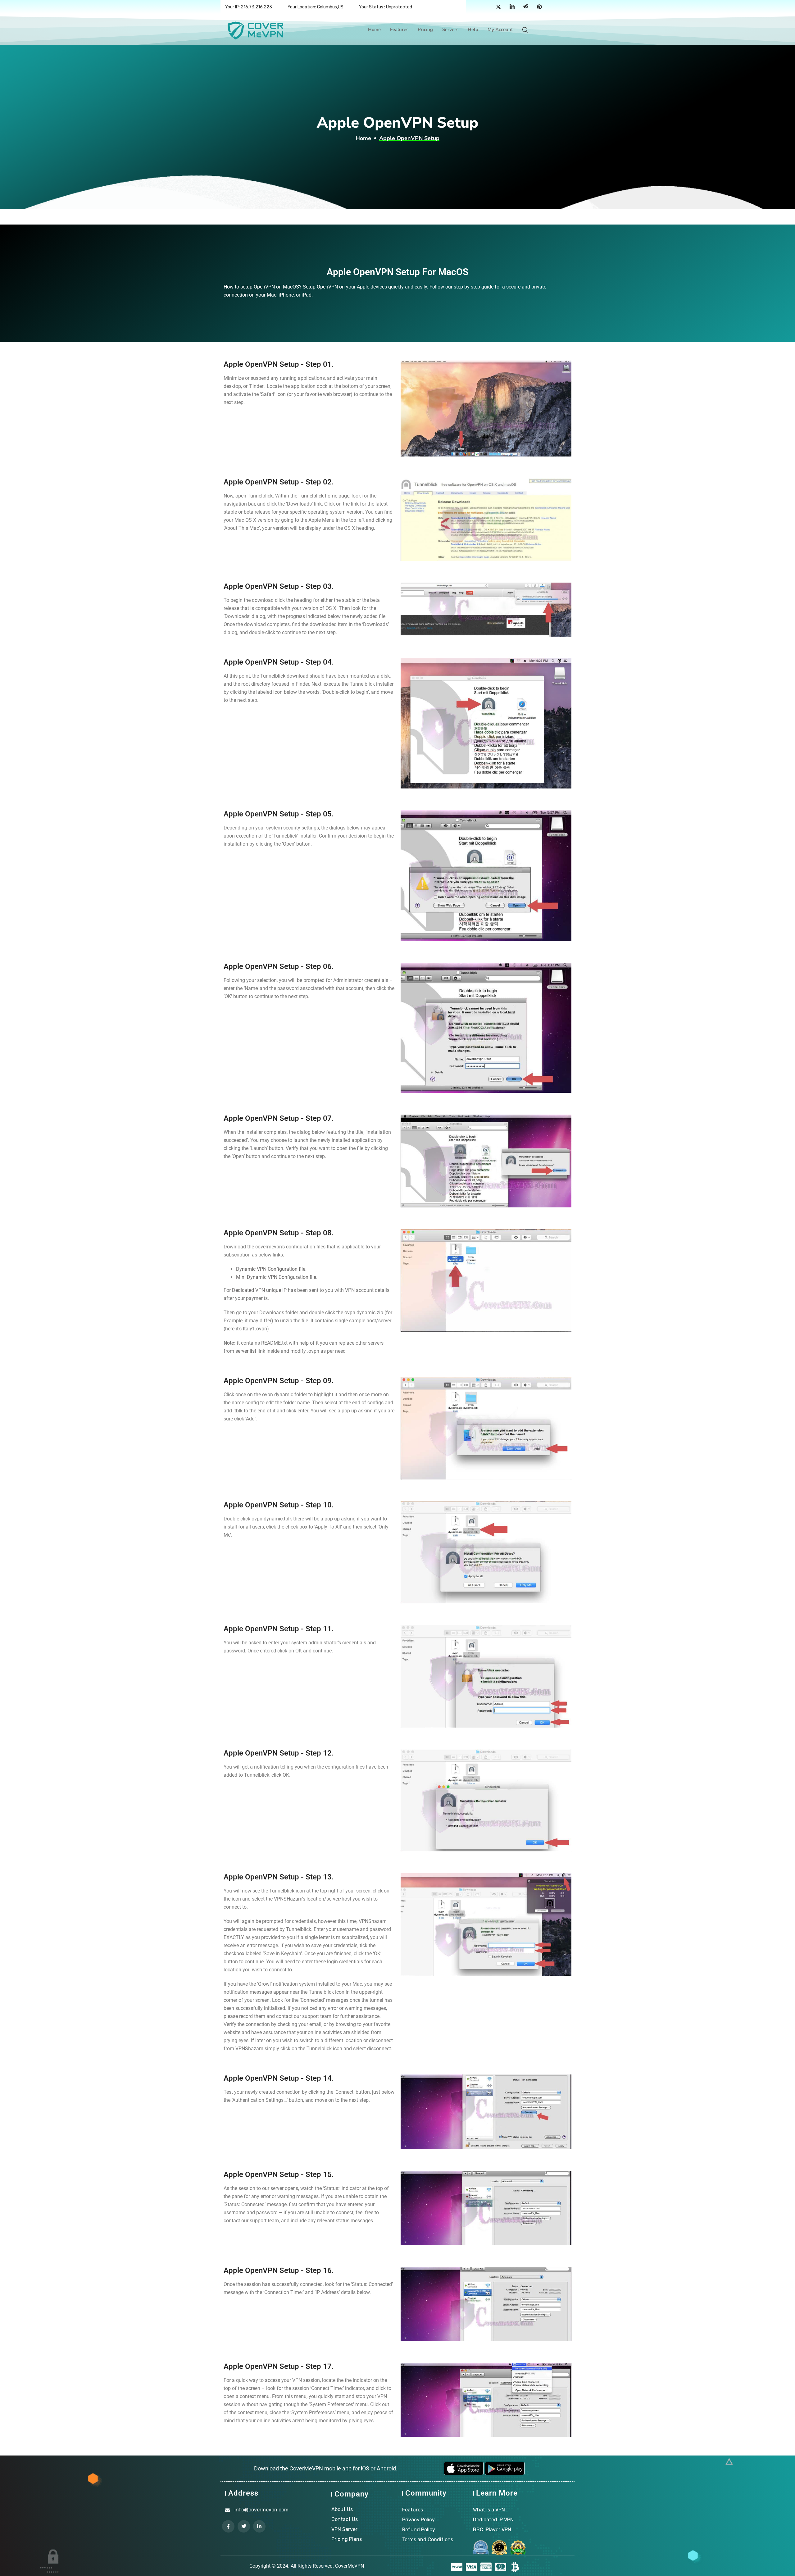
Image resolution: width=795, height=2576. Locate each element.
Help (473, 30)
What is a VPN (489, 2510)
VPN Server (344, 2529)
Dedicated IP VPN (493, 2520)
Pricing (425, 30)
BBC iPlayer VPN (492, 2530)
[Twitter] (498, 7)
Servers (450, 30)
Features (399, 30)
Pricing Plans (347, 2539)
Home (374, 30)
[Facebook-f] (228, 2526)
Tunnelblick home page (324, 496)
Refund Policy (419, 2530)
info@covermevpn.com (261, 2510)
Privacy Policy (418, 2520)
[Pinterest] (539, 7)
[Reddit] (526, 7)
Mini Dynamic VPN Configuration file (276, 1277)
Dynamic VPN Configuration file (271, 1269)
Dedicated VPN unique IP (259, 1290)
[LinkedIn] (512, 7)
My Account (500, 30)
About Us (342, 2509)
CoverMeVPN (350, 2566)
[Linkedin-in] (259, 2526)
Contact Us (345, 2519)
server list (246, 1351)
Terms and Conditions (428, 2540)
